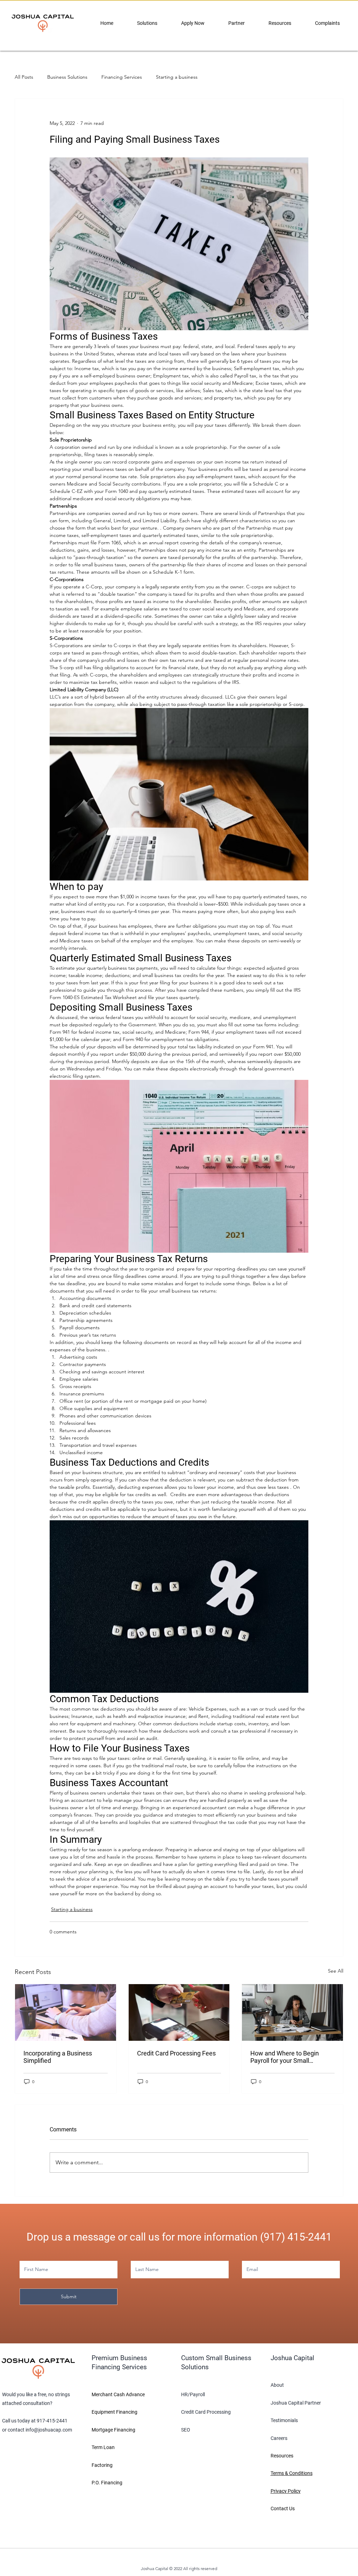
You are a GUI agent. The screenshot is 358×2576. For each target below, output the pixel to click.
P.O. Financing (107, 2483)
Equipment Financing (114, 2412)
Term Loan (103, 2447)
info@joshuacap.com (49, 2430)
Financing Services (122, 77)
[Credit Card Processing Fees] (179, 2012)
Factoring (102, 2465)
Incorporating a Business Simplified (58, 2057)
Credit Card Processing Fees (176, 2053)
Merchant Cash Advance (118, 2394)
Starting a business (177, 77)
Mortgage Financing (113, 2430)
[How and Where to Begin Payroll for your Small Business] (292, 2012)
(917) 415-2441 (296, 2237)
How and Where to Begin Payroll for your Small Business (285, 2057)
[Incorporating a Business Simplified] (66, 2012)
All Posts (24, 77)
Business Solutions (67, 77)
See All (336, 1971)
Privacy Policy (286, 2491)
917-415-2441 (52, 2421)
